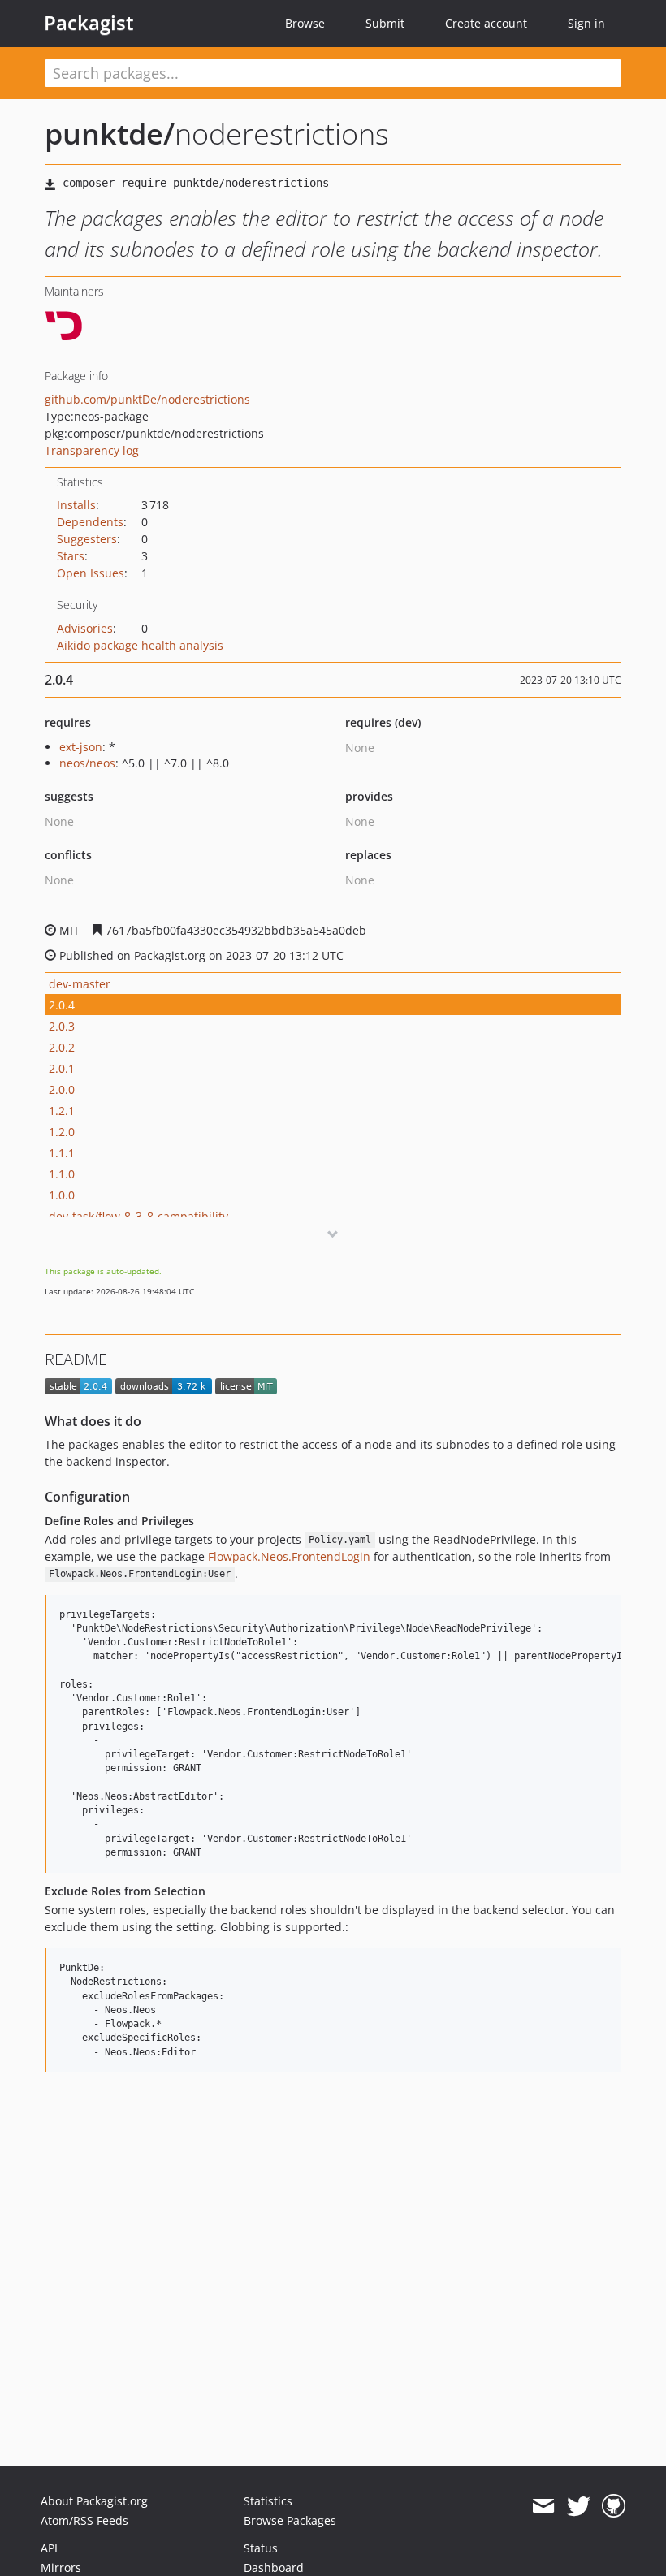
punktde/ (110, 134)
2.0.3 (62, 1026)
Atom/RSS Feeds (84, 2520)
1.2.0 (62, 1132)
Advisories (85, 628)
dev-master (80, 984)
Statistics (268, 2501)
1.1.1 (62, 1153)
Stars (71, 556)
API (49, 2548)
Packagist (89, 23)
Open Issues (91, 573)
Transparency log (92, 450)
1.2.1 (62, 1111)
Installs (76, 505)
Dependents (90, 522)
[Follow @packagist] (579, 2506)
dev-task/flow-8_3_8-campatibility (138, 1216)
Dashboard (274, 2567)
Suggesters (87, 539)
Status (261, 2548)
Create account (486, 23)
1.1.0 (62, 1174)
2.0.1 (62, 1068)
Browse (305, 23)
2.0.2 (62, 1047)
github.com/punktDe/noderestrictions (147, 399)
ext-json (81, 747)
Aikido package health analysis (140, 645)
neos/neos (87, 763)
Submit (385, 23)
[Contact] (543, 2506)
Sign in (586, 23)
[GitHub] (614, 2506)
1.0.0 (62, 1195)
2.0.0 (62, 1089)
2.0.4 (62, 1005)
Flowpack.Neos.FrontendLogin (289, 1556)
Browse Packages (290, 2520)
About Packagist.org (94, 2501)
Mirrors (61, 2567)
